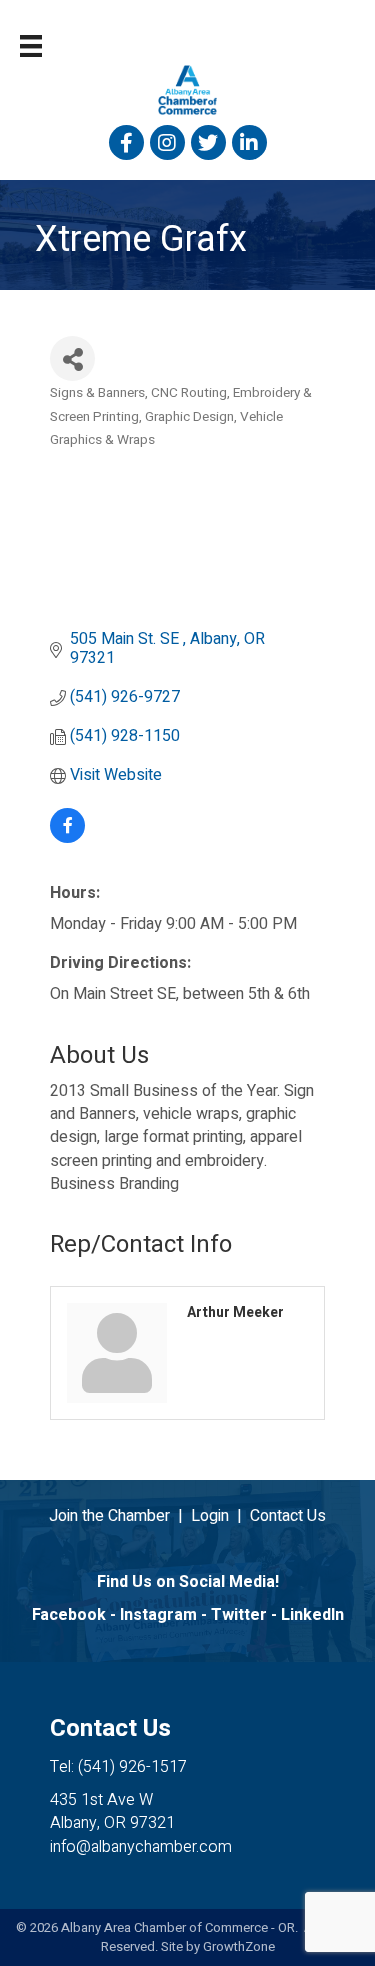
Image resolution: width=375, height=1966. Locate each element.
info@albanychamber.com (141, 1847)
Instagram (158, 1615)
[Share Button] (72, 358)
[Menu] (31, 46)
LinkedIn (312, 1615)
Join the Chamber (109, 1516)
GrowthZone (239, 1946)
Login (210, 1516)
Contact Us (288, 1516)
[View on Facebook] (67, 838)
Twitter (239, 1615)
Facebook (69, 1615)
